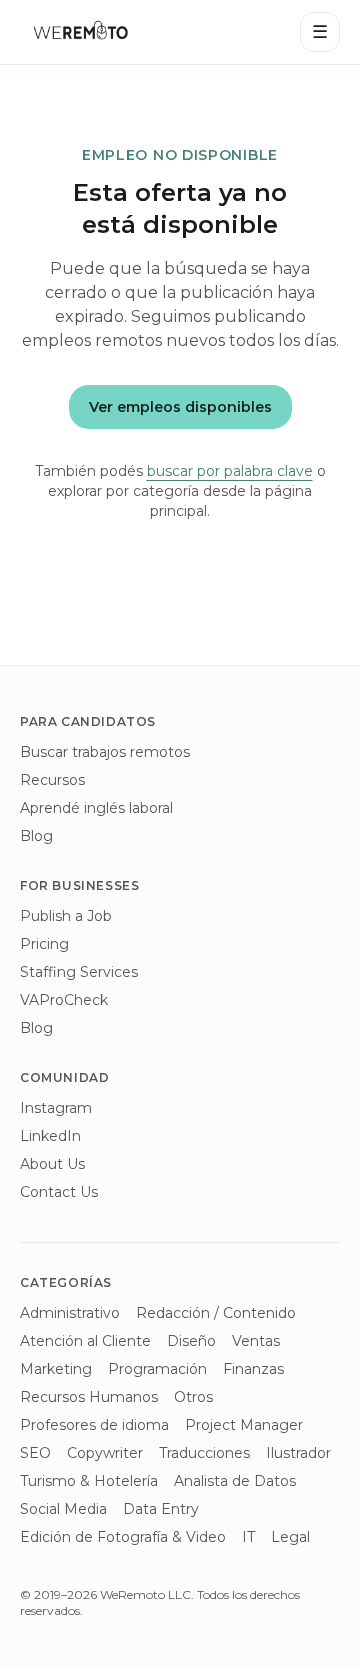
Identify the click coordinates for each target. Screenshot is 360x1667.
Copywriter (105, 1453)
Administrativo (70, 1313)
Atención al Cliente (85, 1341)
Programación (157, 1369)
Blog (36, 836)
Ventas (256, 1341)
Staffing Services (79, 972)
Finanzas (253, 1369)
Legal (290, 1537)
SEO (35, 1453)
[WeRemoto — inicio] (80, 32)
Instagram (56, 1108)
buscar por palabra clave (230, 471)
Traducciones (204, 1453)
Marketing (56, 1369)
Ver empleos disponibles (180, 407)
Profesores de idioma (94, 1425)
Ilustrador (298, 1453)
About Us (52, 1164)
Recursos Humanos (89, 1397)
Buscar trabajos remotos (105, 752)
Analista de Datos (235, 1481)
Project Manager (244, 1425)
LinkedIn (50, 1136)
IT (248, 1537)
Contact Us (59, 1192)
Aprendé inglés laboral (96, 808)
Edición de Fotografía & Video (123, 1537)
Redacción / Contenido (216, 1313)
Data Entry (161, 1509)
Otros (193, 1397)
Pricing (44, 944)
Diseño (191, 1341)
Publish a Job (66, 916)
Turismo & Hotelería (89, 1481)
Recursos (52, 780)
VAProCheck (64, 1000)
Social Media (63, 1509)
